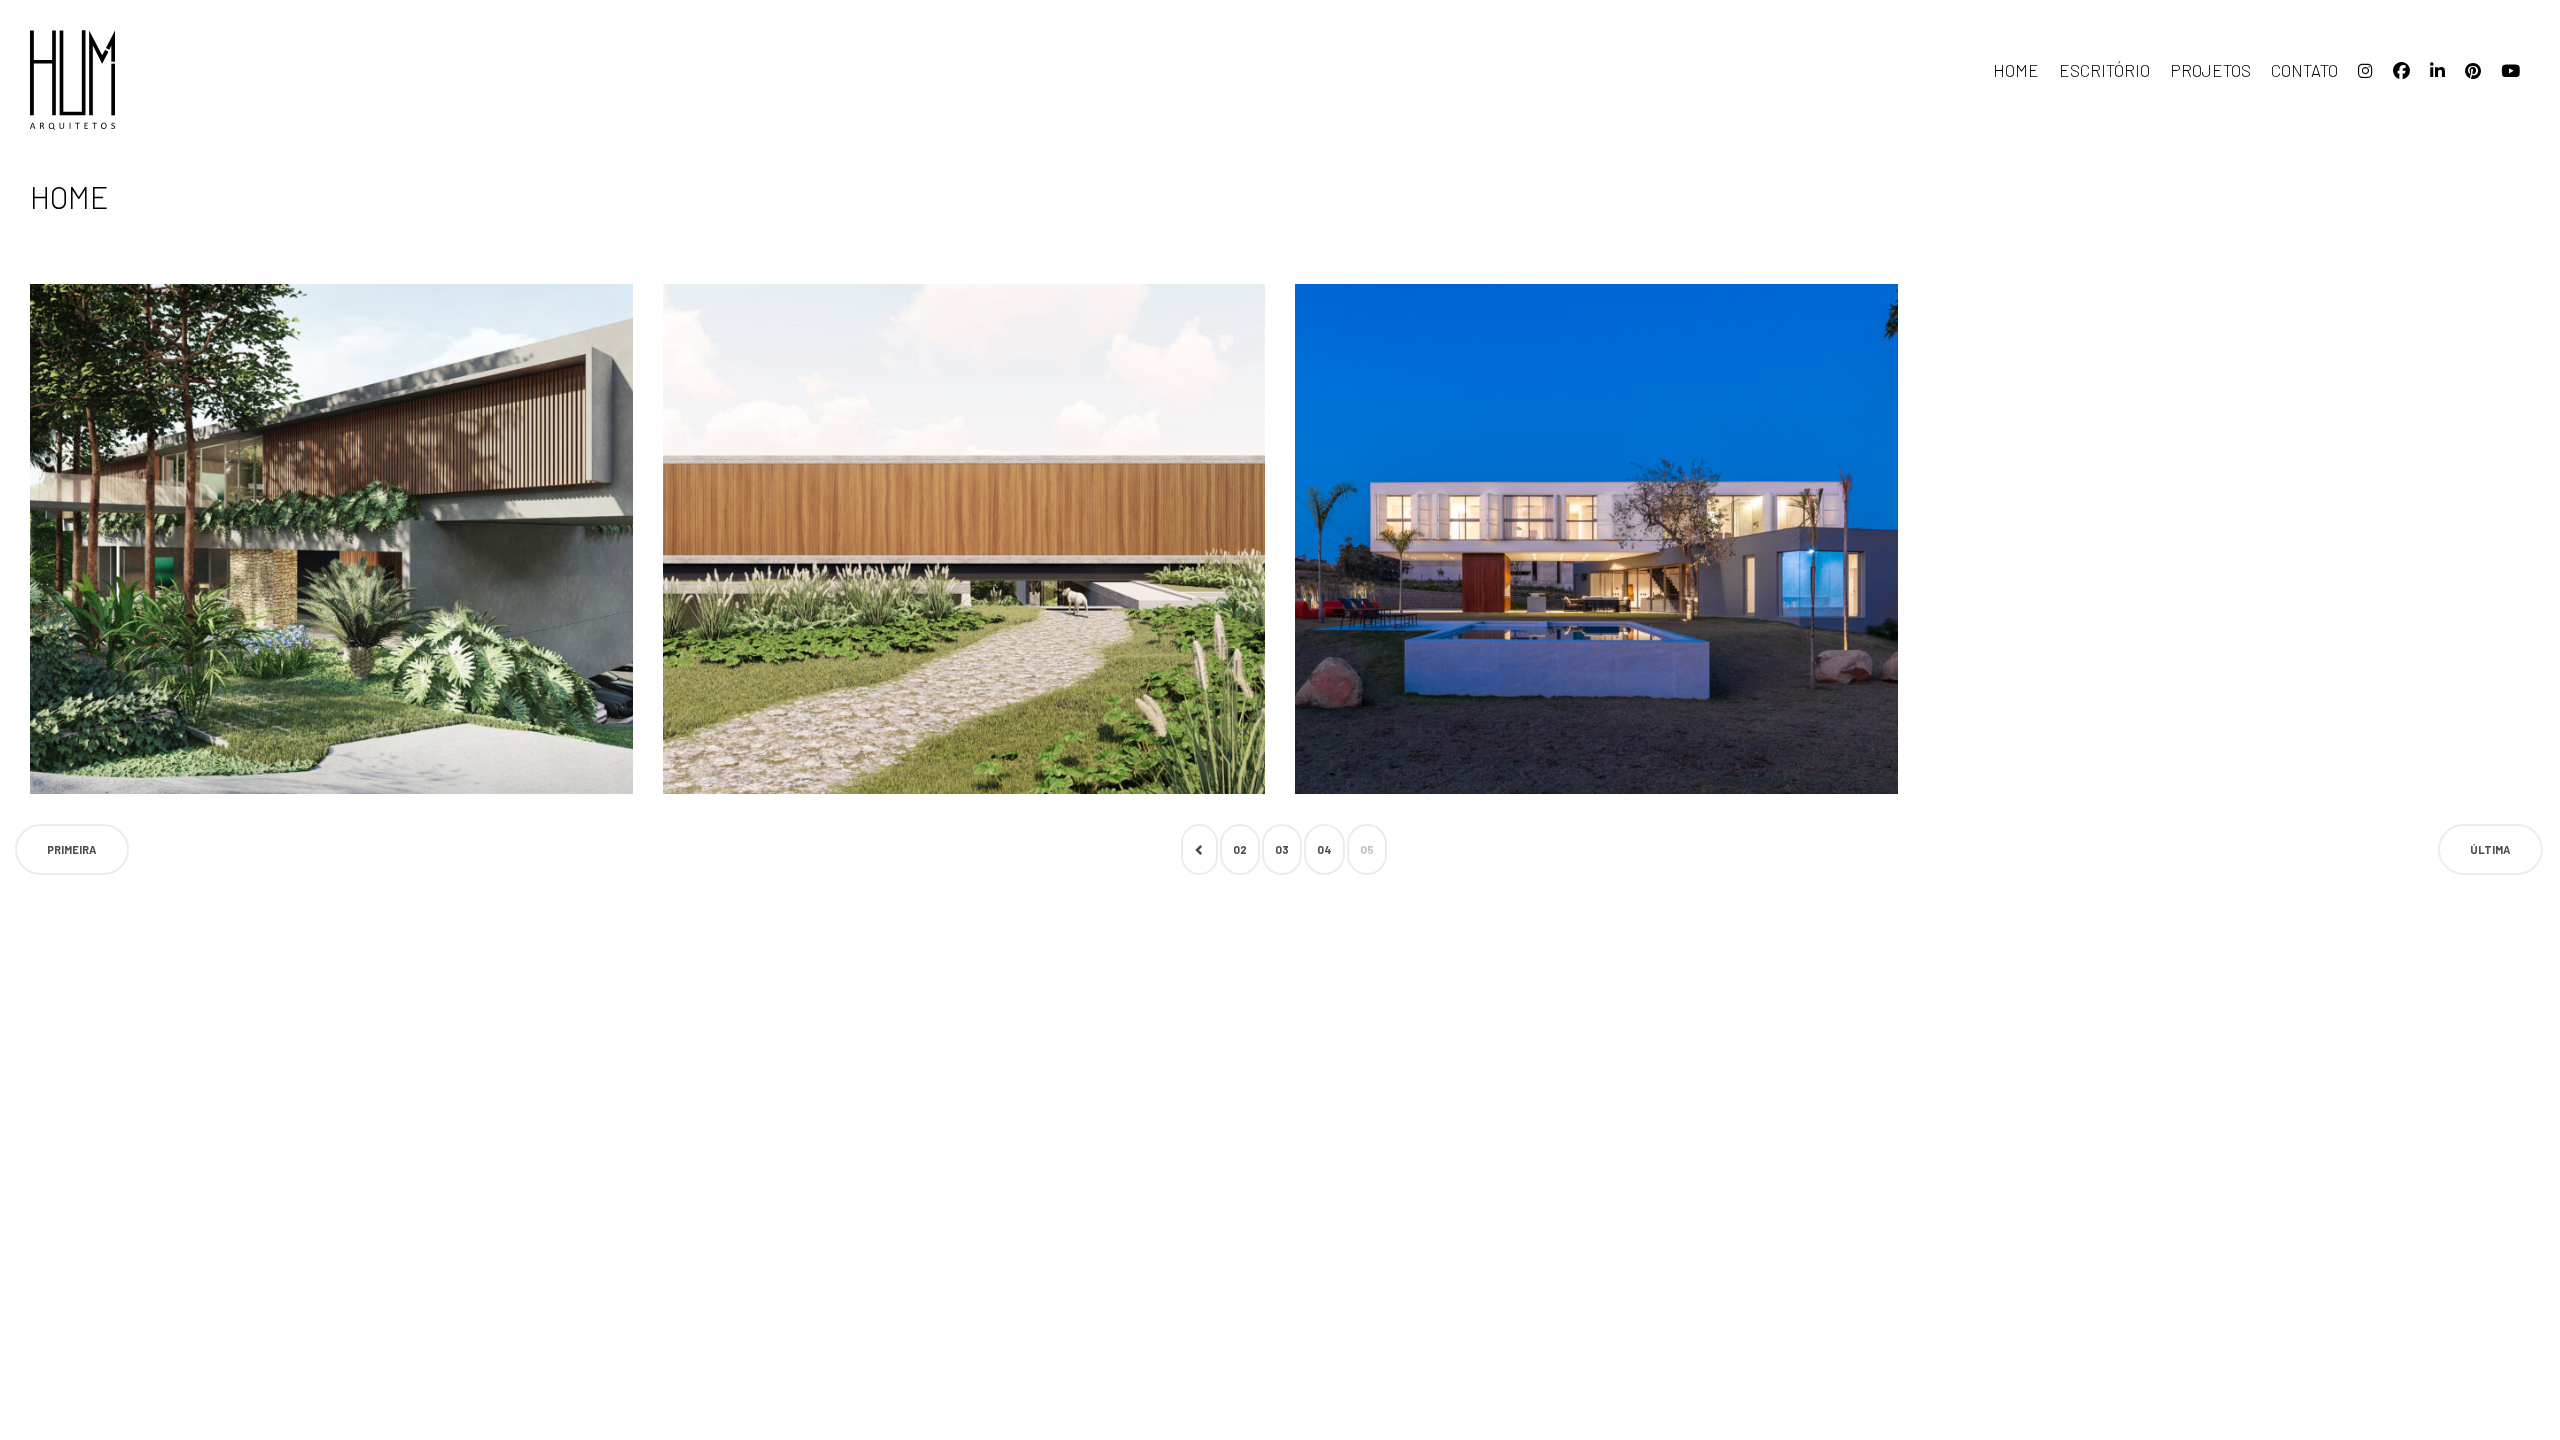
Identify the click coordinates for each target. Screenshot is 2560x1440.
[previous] (1199, 849)
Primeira (72, 849)
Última (2490, 849)
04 (1324, 849)
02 (1240, 849)
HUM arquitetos (130, 80)
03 (1282, 849)
